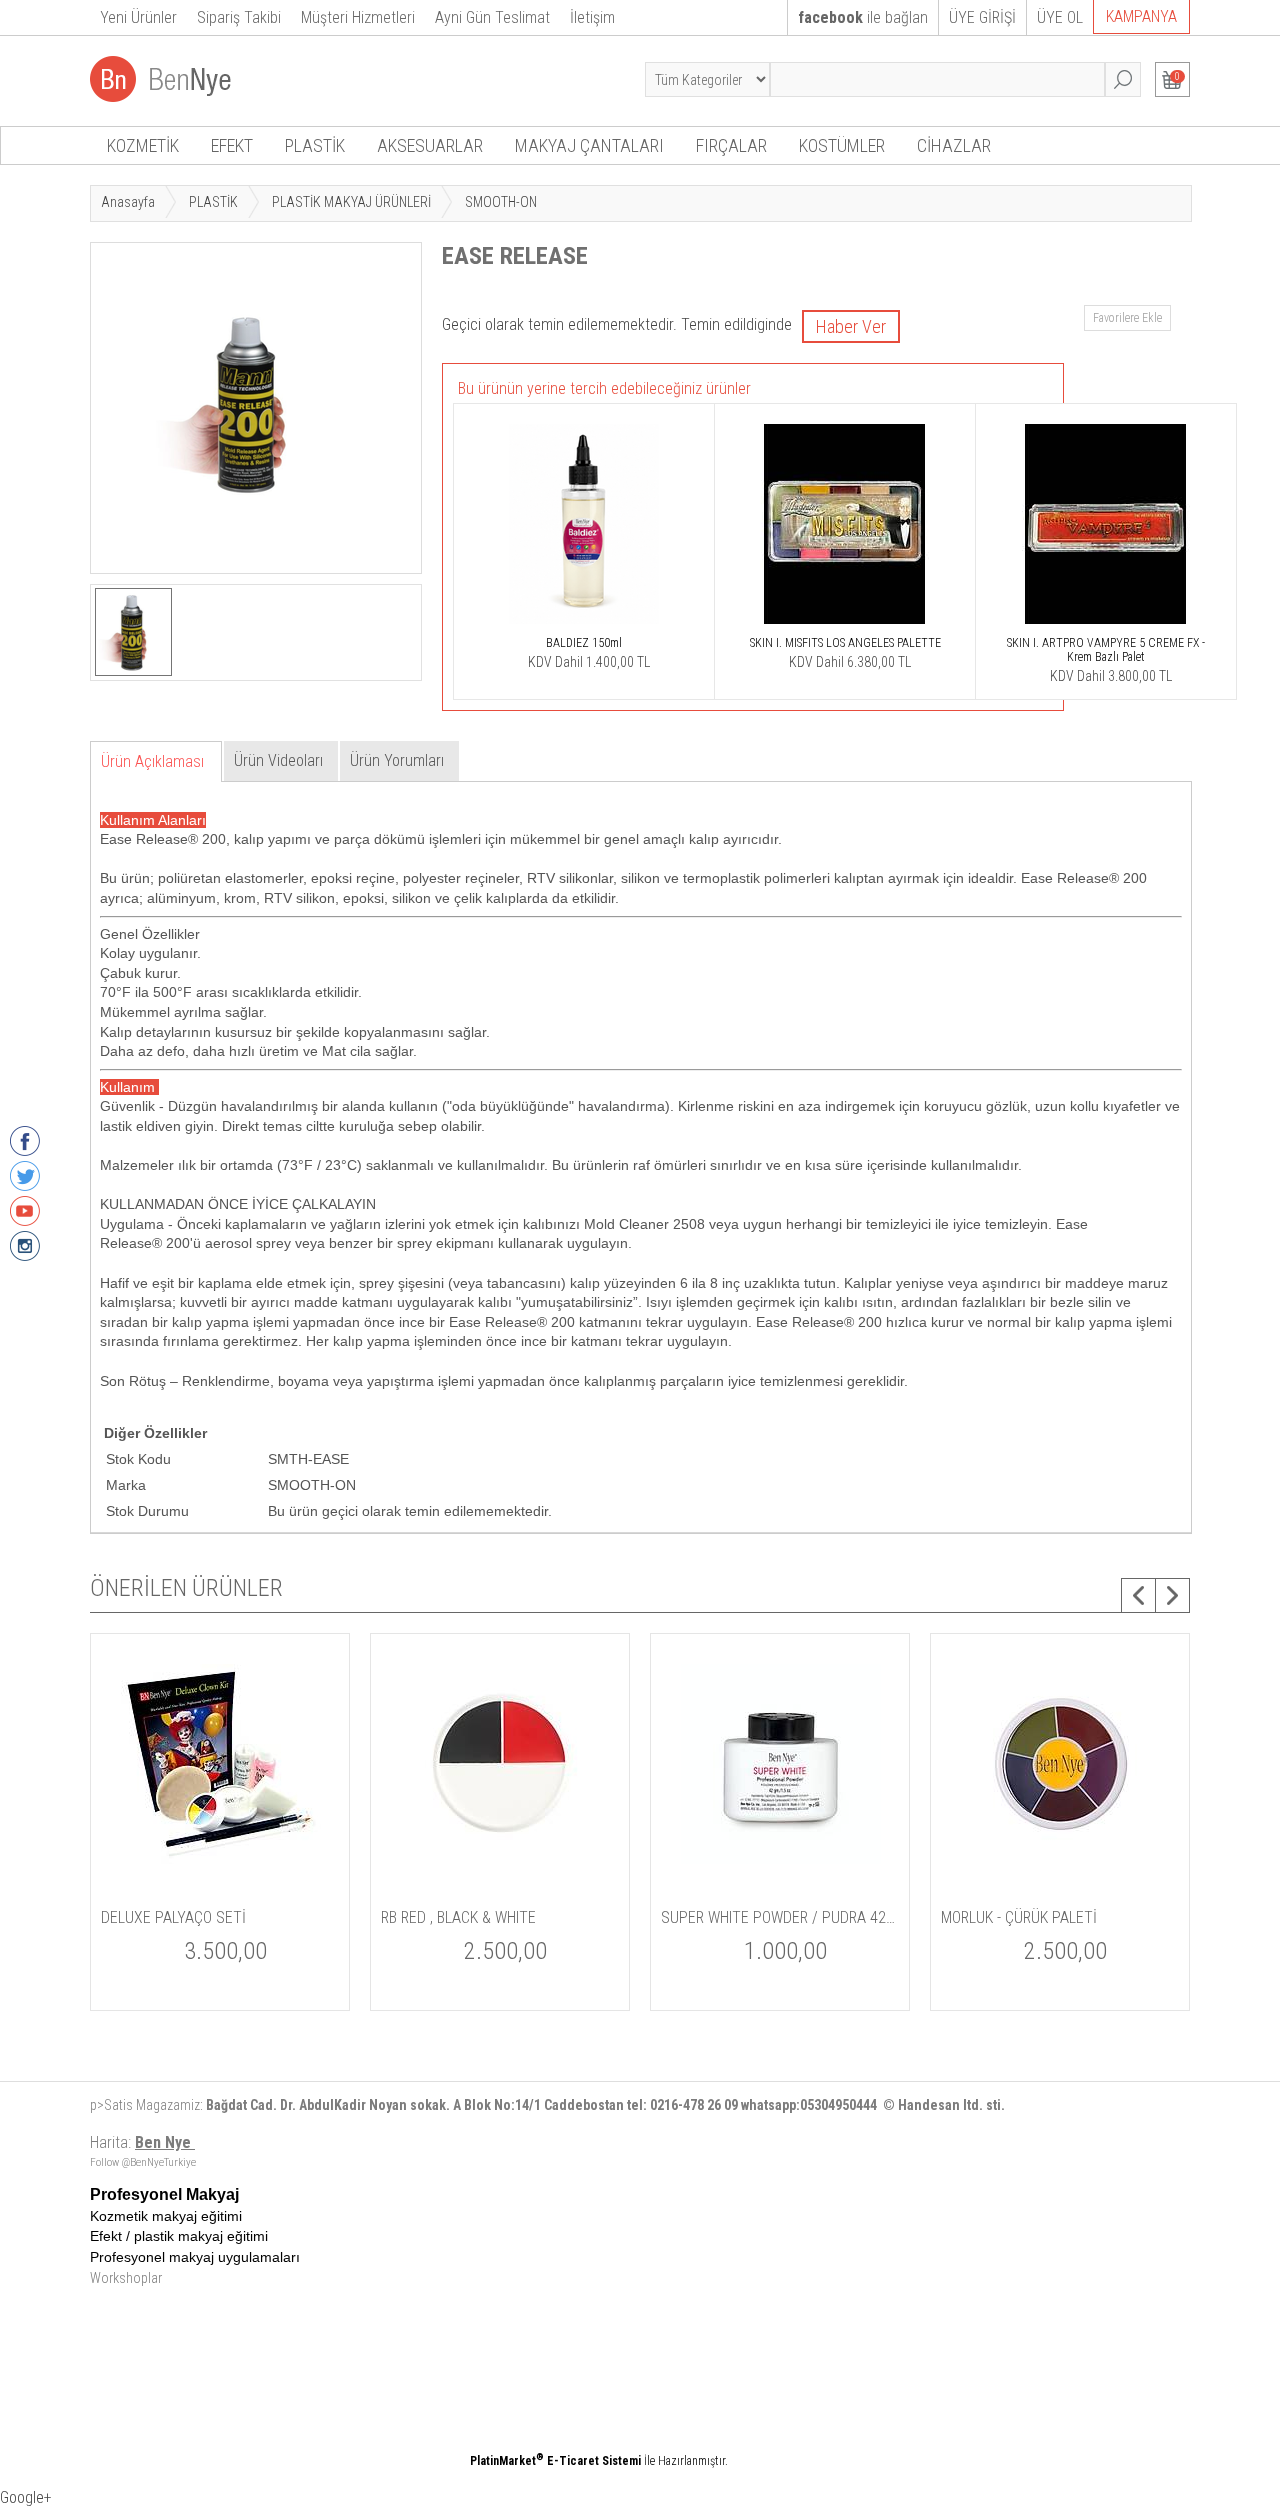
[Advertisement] (715, 2326)
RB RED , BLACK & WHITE (458, 1917)
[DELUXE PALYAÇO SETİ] (221, 1888)
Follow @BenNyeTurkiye (143, 2162)
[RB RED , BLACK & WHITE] (501, 1888)
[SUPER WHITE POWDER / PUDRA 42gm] (781, 1888)
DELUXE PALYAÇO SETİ (173, 1917)
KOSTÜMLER (842, 145)
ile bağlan (863, 17)
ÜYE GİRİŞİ (982, 17)
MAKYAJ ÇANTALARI (589, 145)
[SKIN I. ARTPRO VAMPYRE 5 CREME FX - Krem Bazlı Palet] (1106, 625)
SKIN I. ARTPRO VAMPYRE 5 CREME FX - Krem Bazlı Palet (1106, 650)
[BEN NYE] (162, 96)
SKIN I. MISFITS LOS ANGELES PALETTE (845, 643)
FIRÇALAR (731, 145)
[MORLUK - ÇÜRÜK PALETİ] (1061, 1888)
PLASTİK (315, 145)
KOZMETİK (143, 145)
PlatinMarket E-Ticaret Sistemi (555, 2461)
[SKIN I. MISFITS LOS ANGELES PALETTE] (845, 625)
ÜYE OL (1060, 17)
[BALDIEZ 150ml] (584, 625)
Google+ (26, 2497)
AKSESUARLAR (430, 145)
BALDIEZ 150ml (584, 643)
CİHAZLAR (954, 145)
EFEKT (232, 145)
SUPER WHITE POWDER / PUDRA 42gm (780, 1917)
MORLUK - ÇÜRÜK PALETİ (1019, 1917)
